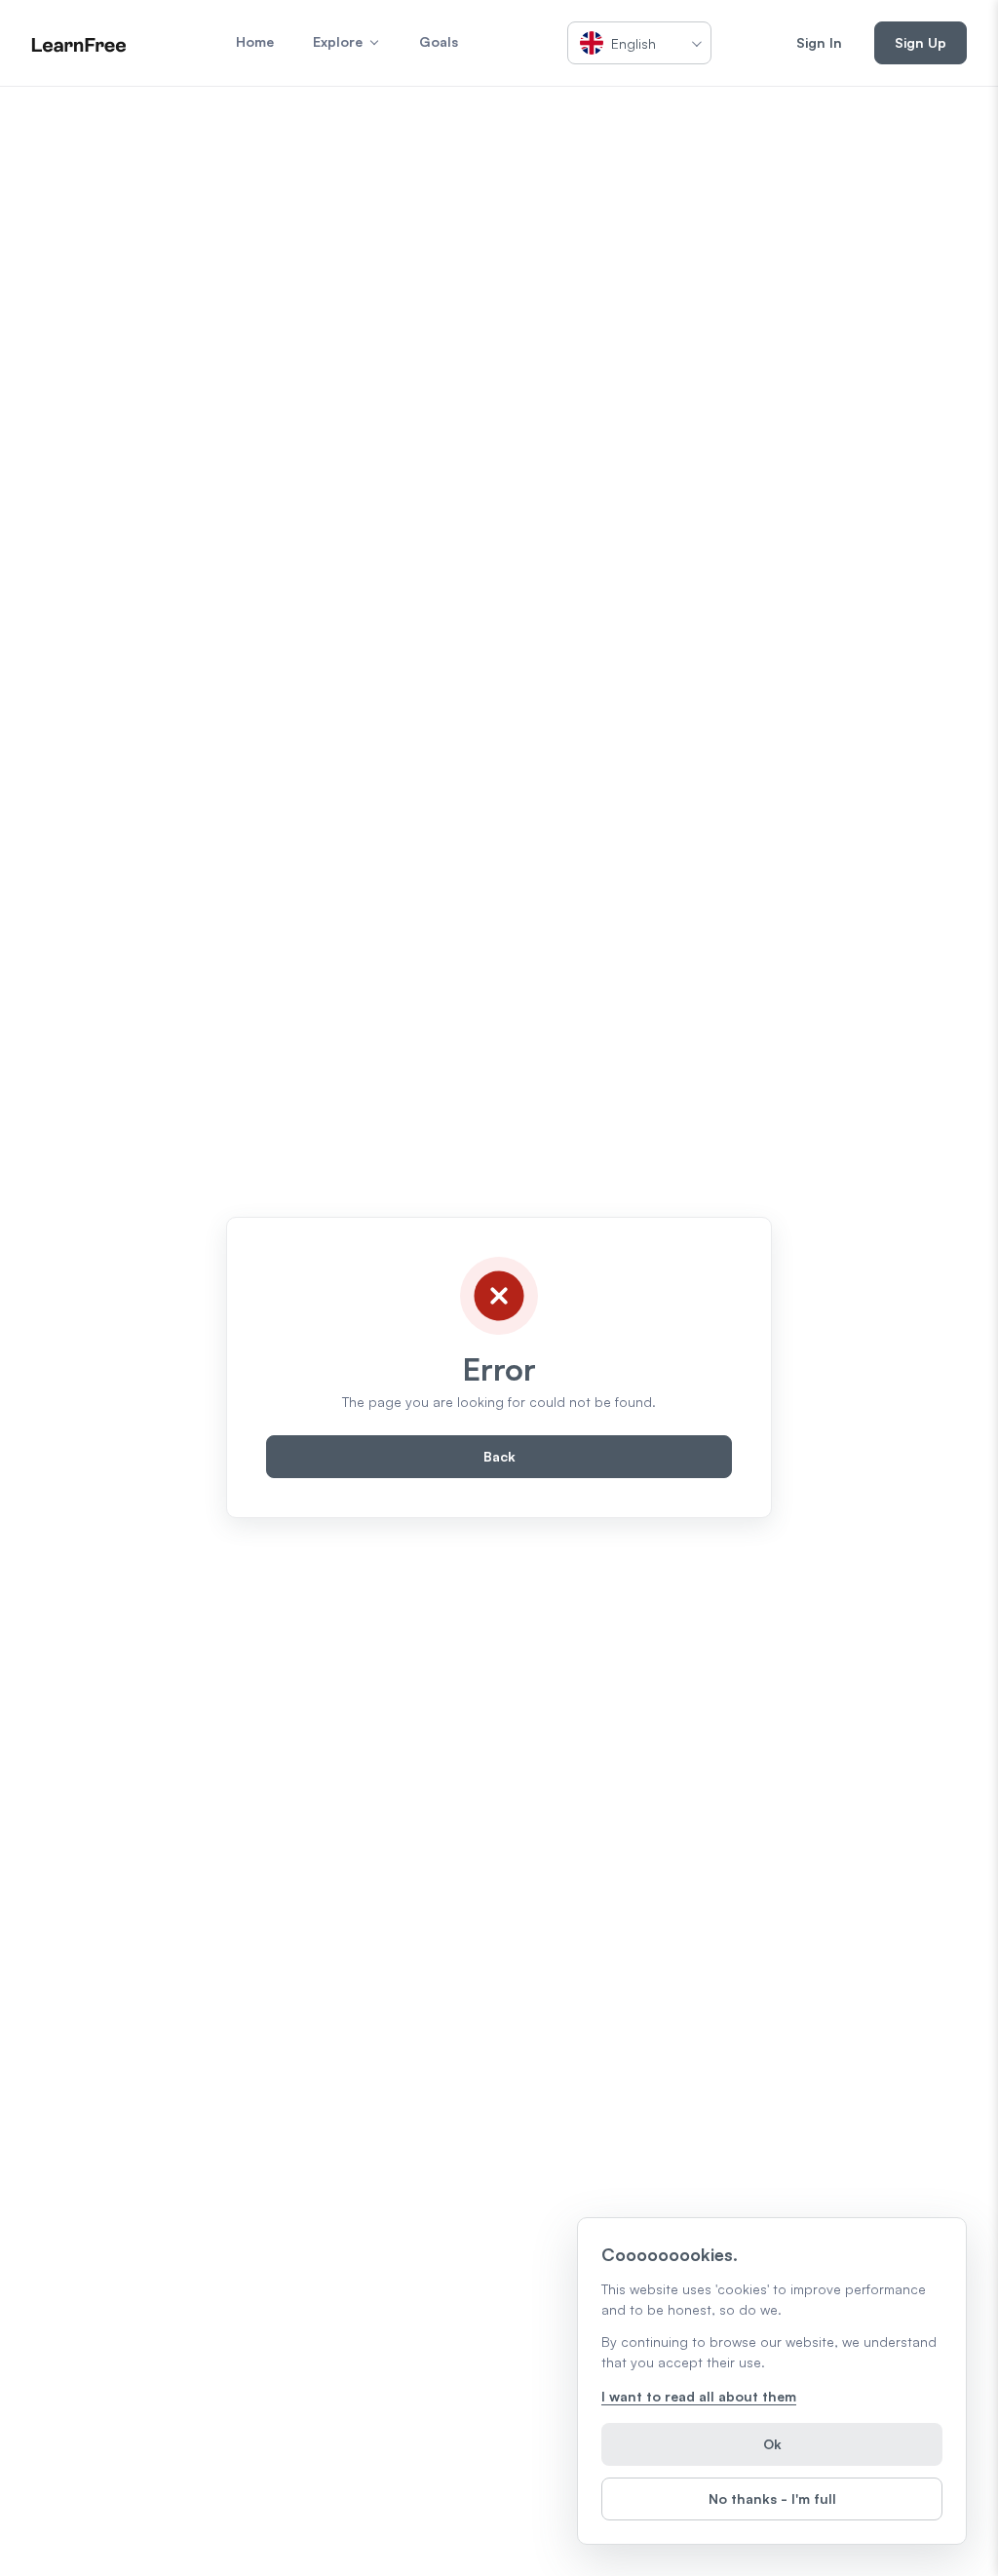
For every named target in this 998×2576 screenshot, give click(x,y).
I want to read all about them (699, 2396)
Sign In (819, 42)
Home (255, 41)
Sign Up (921, 42)
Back (499, 1456)
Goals (439, 41)
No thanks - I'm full (772, 2498)
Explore (338, 41)
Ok (772, 2444)
